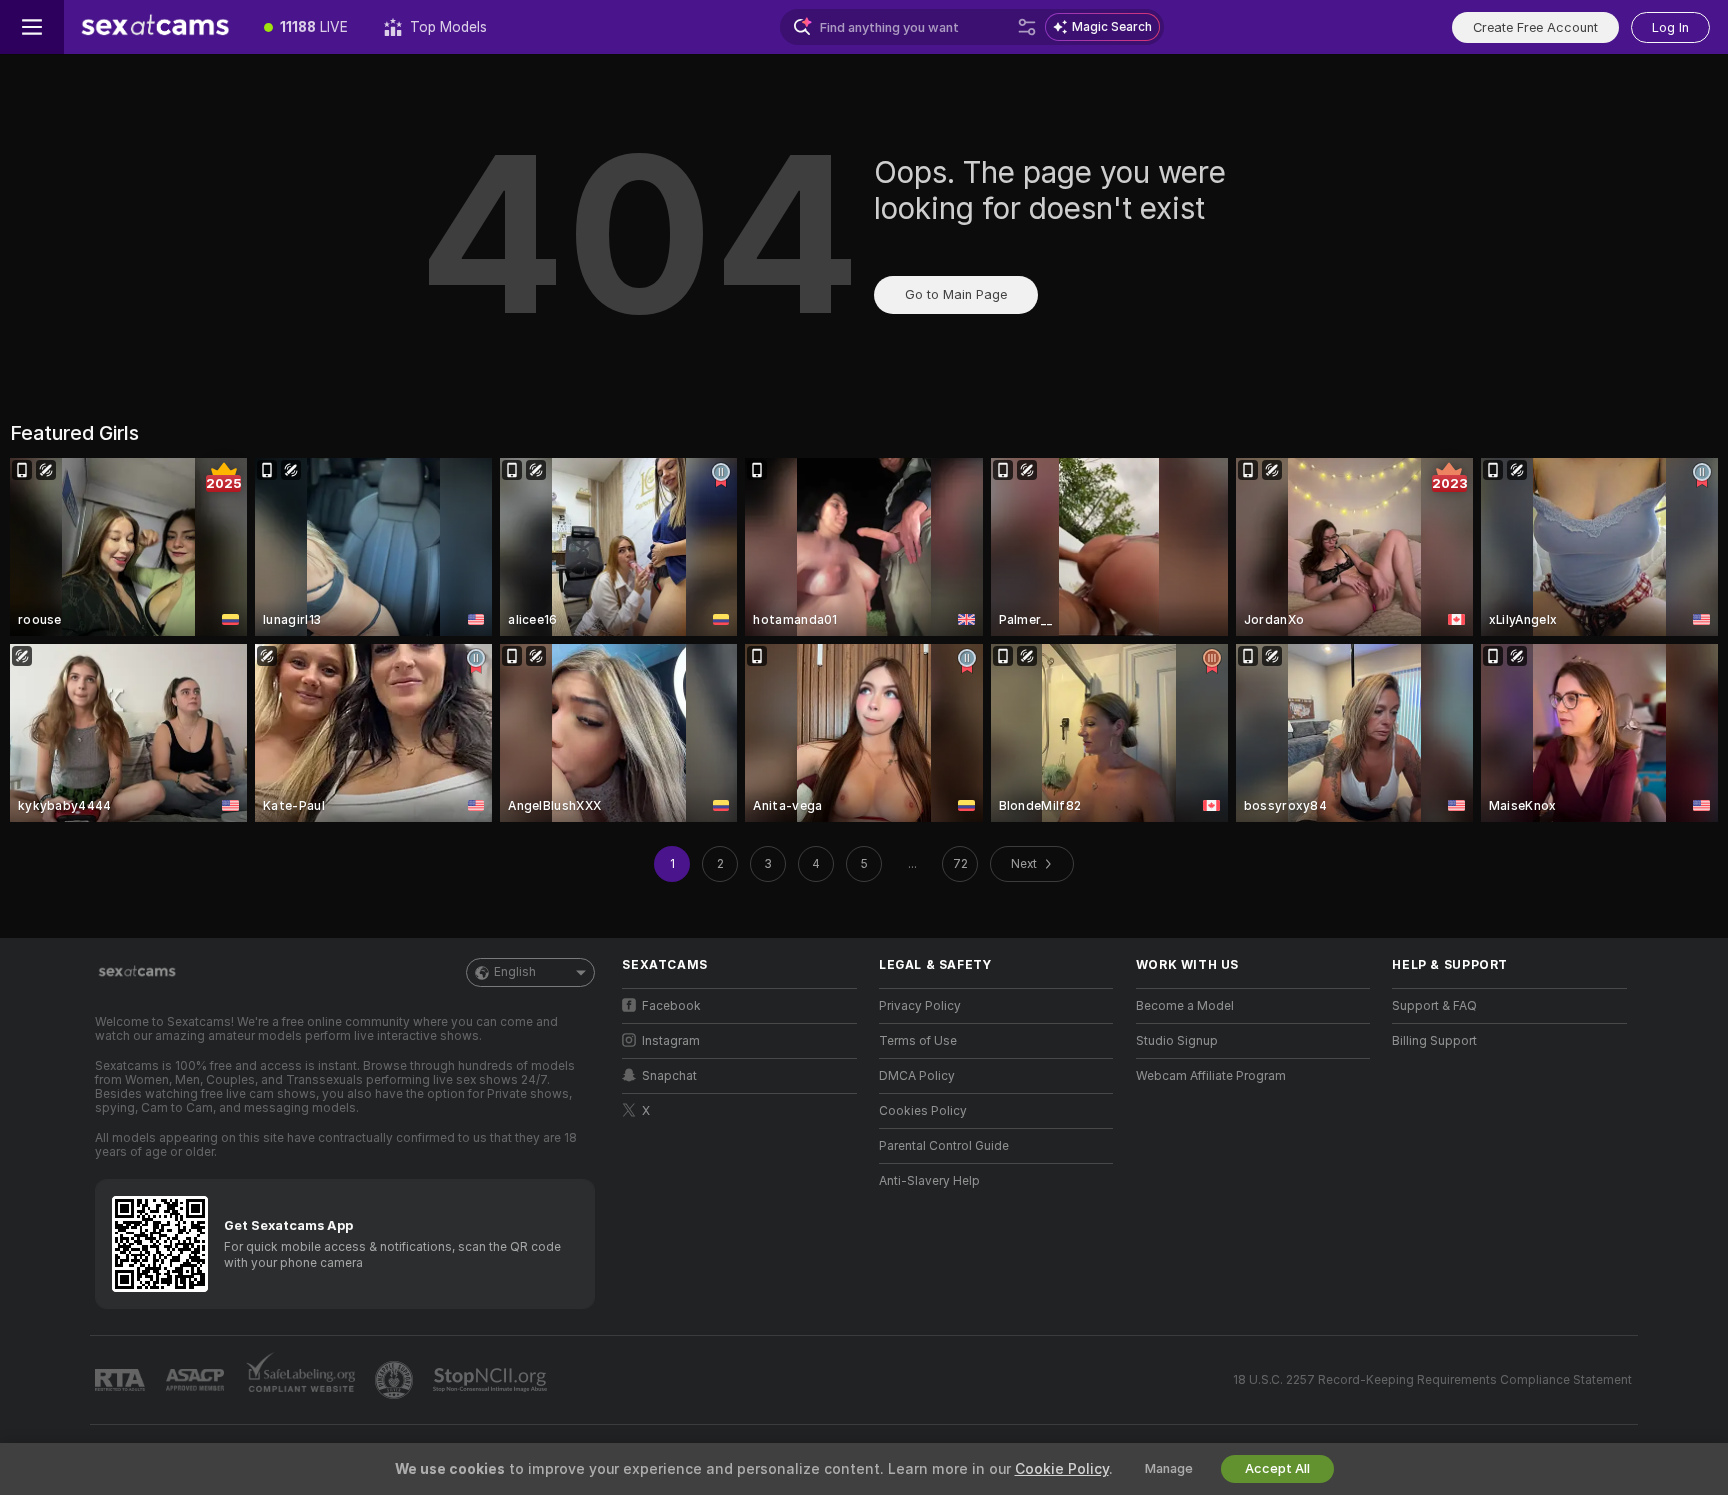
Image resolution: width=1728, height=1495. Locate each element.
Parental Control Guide (944, 1146)
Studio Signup (1177, 1041)
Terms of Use (918, 1041)
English (515, 972)
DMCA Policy (917, 1076)
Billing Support (1434, 1041)
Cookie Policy (1062, 1469)
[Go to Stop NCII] (492, 1380)
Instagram (671, 1041)
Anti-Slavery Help (929, 1181)
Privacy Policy (920, 1006)
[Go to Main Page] (155, 27)
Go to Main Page (956, 294)
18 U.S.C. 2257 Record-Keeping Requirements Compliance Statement (1432, 1380)
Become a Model (1185, 1006)
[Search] (1027, 27)
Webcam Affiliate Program (1211, 1076)
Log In (1670, 27)
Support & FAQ (1434, 1006)
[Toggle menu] (32, 27)
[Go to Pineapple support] (396, 1380)
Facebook (671, 1006)
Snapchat (669, 1076)
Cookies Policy (923, 1111)
